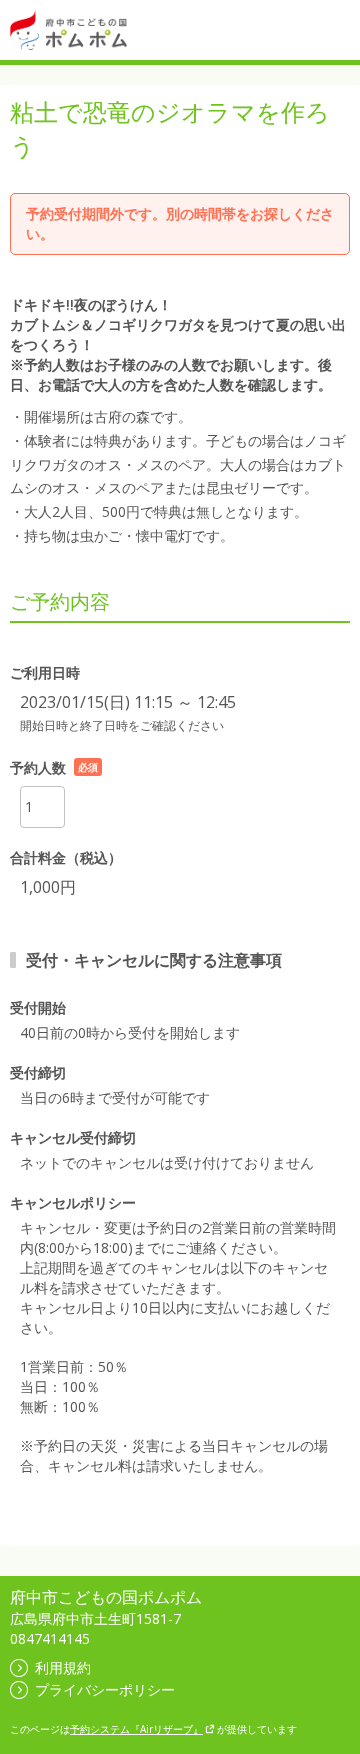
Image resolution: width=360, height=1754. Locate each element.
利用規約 (63, 1667)
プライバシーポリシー (105, 1689)
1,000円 (48, 887)
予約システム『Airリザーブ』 (136, 1729)
